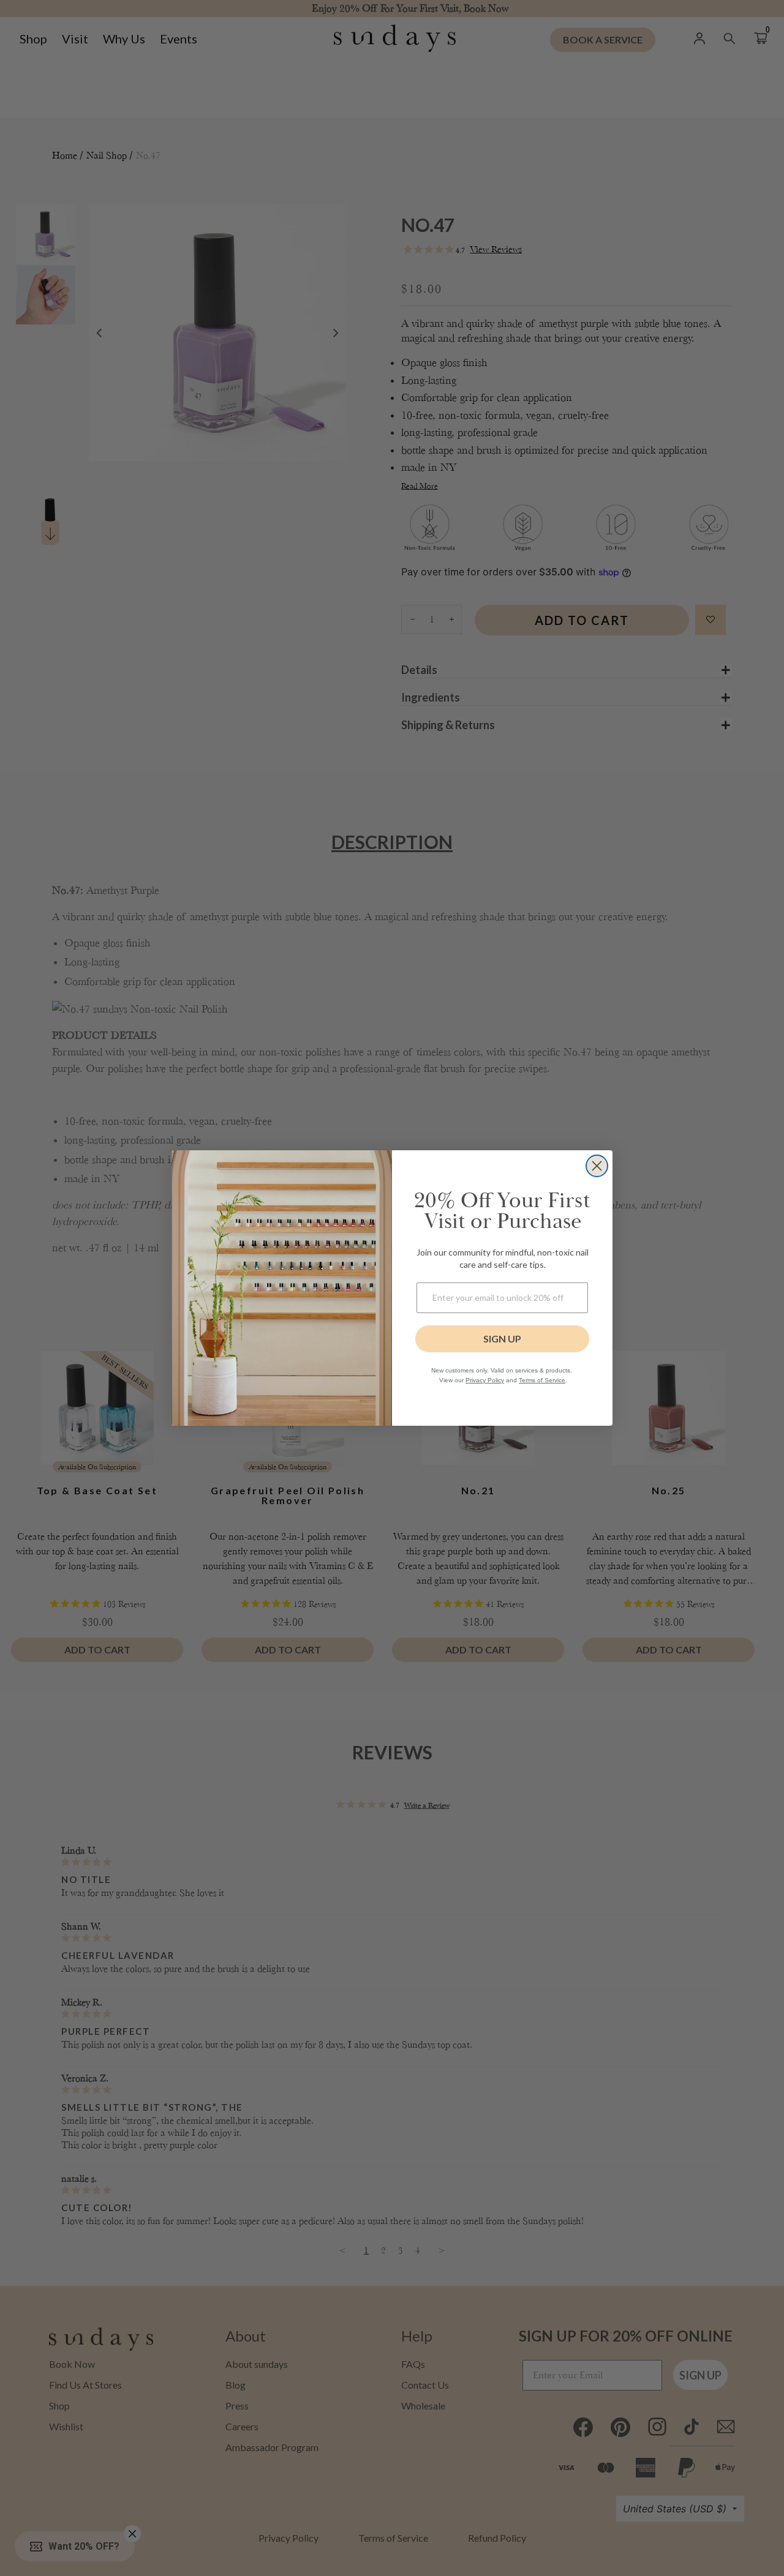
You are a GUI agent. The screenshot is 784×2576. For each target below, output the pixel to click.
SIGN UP (502, 1339)
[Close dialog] (597, 1166)
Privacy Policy (485, 1380)
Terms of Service (542, 1380)
